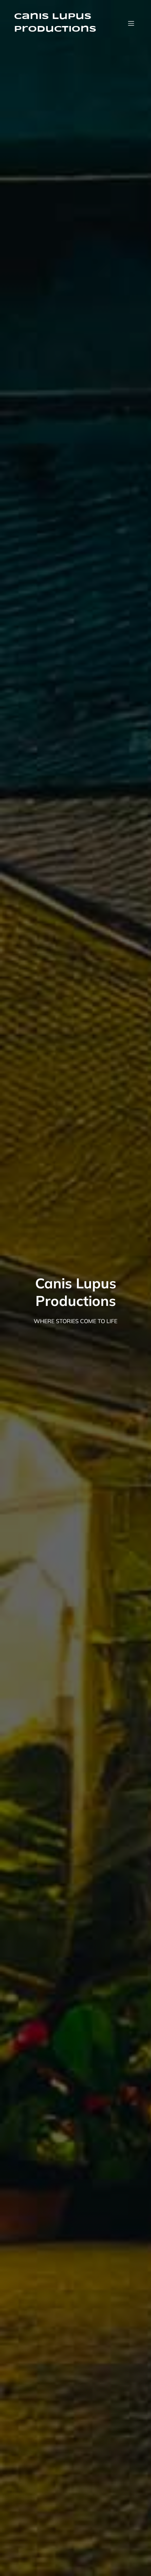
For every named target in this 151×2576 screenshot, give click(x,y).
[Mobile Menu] (131, 23)
